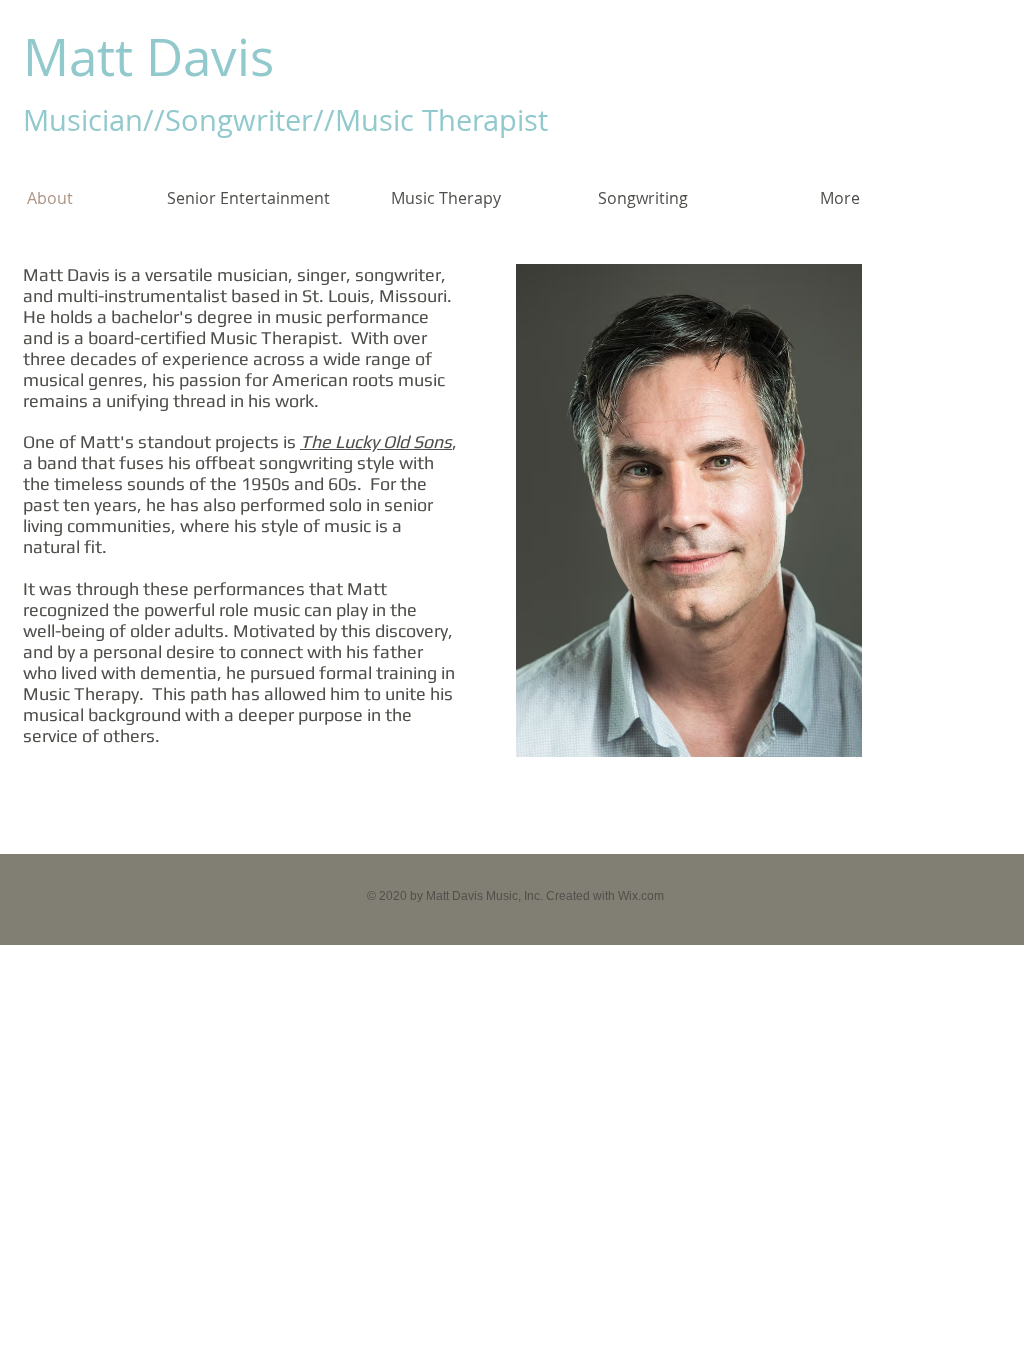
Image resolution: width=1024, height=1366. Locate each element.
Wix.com (641, 896)
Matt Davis (148, 57)
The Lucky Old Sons (376, 441)
